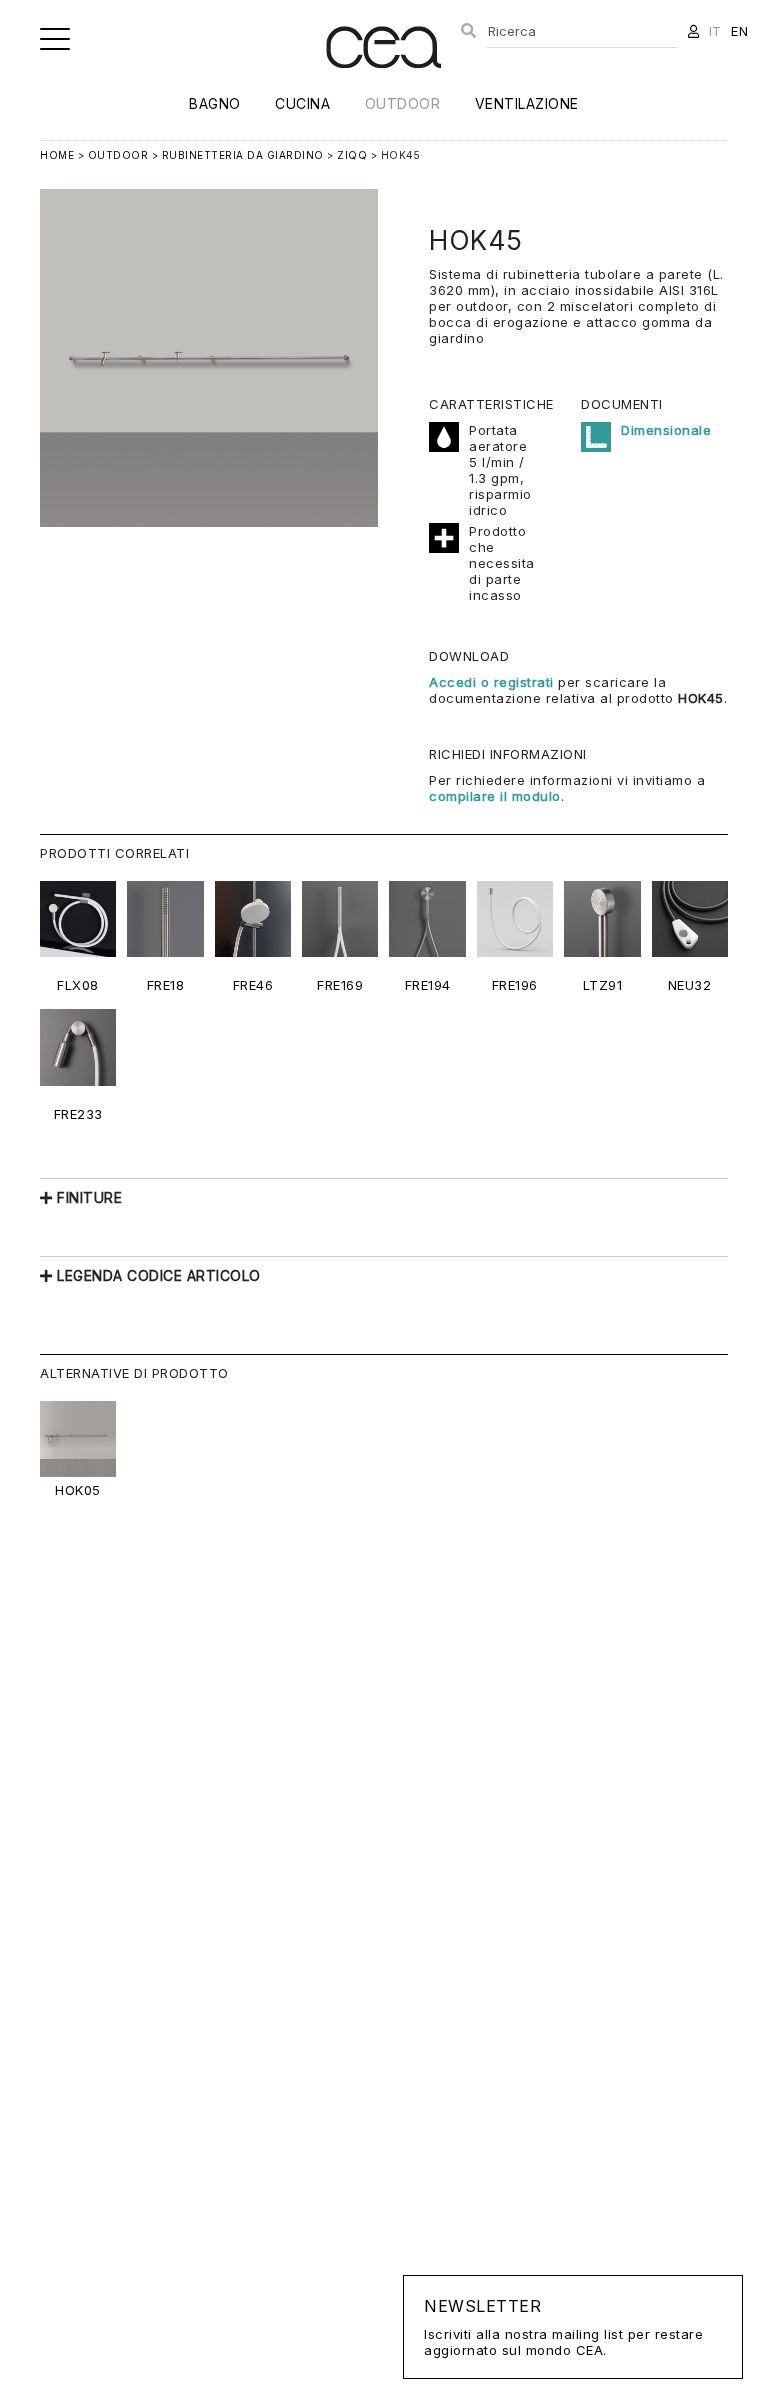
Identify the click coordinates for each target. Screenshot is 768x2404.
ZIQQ (352, 155)
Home (57, 155)
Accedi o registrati (491, 682)
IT (715, 31)
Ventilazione (527, 103)
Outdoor (403, 103)
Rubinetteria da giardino (243, 155)
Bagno (215, 103)
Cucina (302, 103)
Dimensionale (666, 430)
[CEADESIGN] (383, 84)
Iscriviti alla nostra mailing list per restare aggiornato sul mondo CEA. (563, 2327)
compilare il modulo (495, 796)
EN (739, 31)
